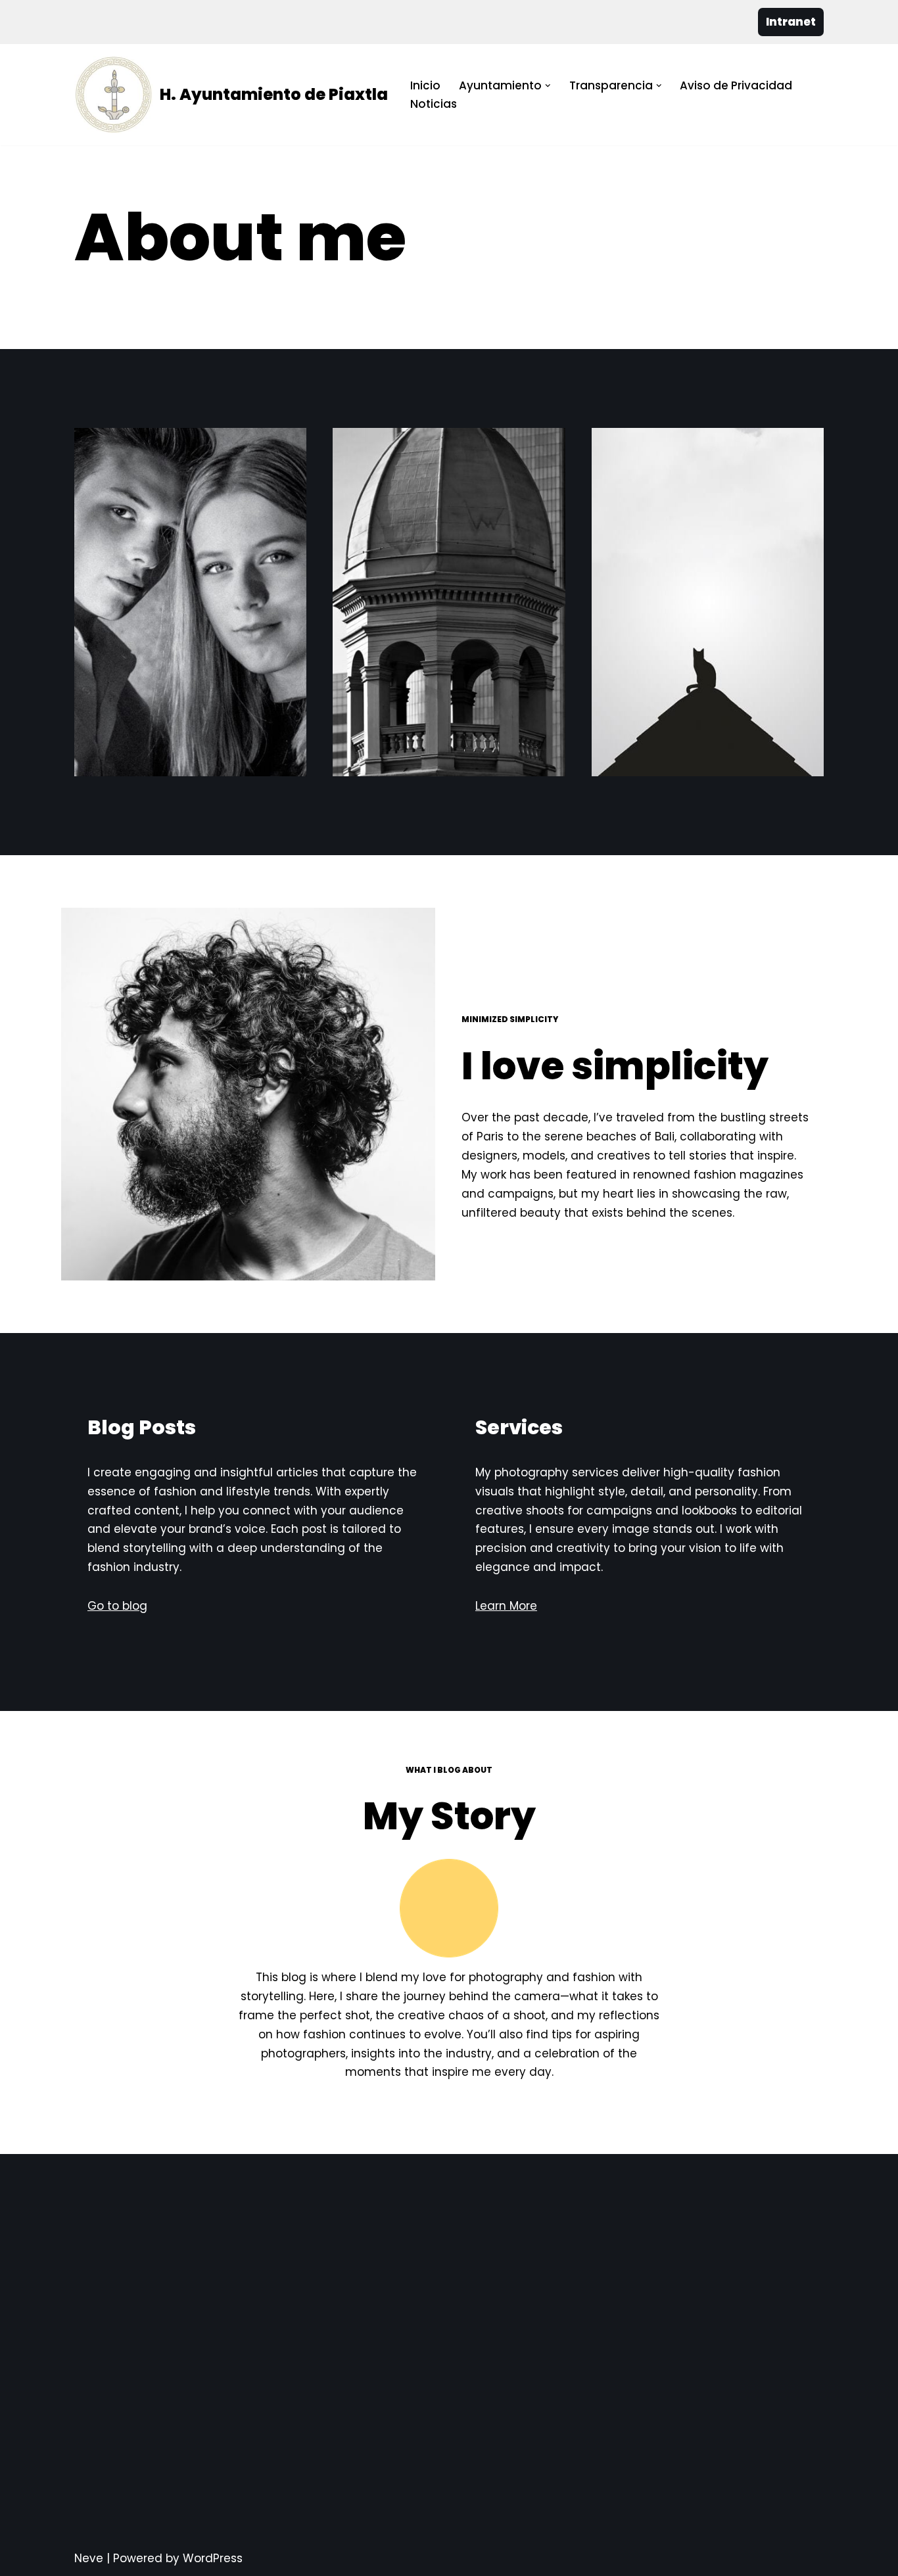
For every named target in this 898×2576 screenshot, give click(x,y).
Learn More (506, 1606)
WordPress (213, 2558)
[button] (548, 86)
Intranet (791, 22)
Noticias (434, 104)
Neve (89, 2558)
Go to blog (117, 1606)
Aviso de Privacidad (736, 85)
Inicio (425, 85)
